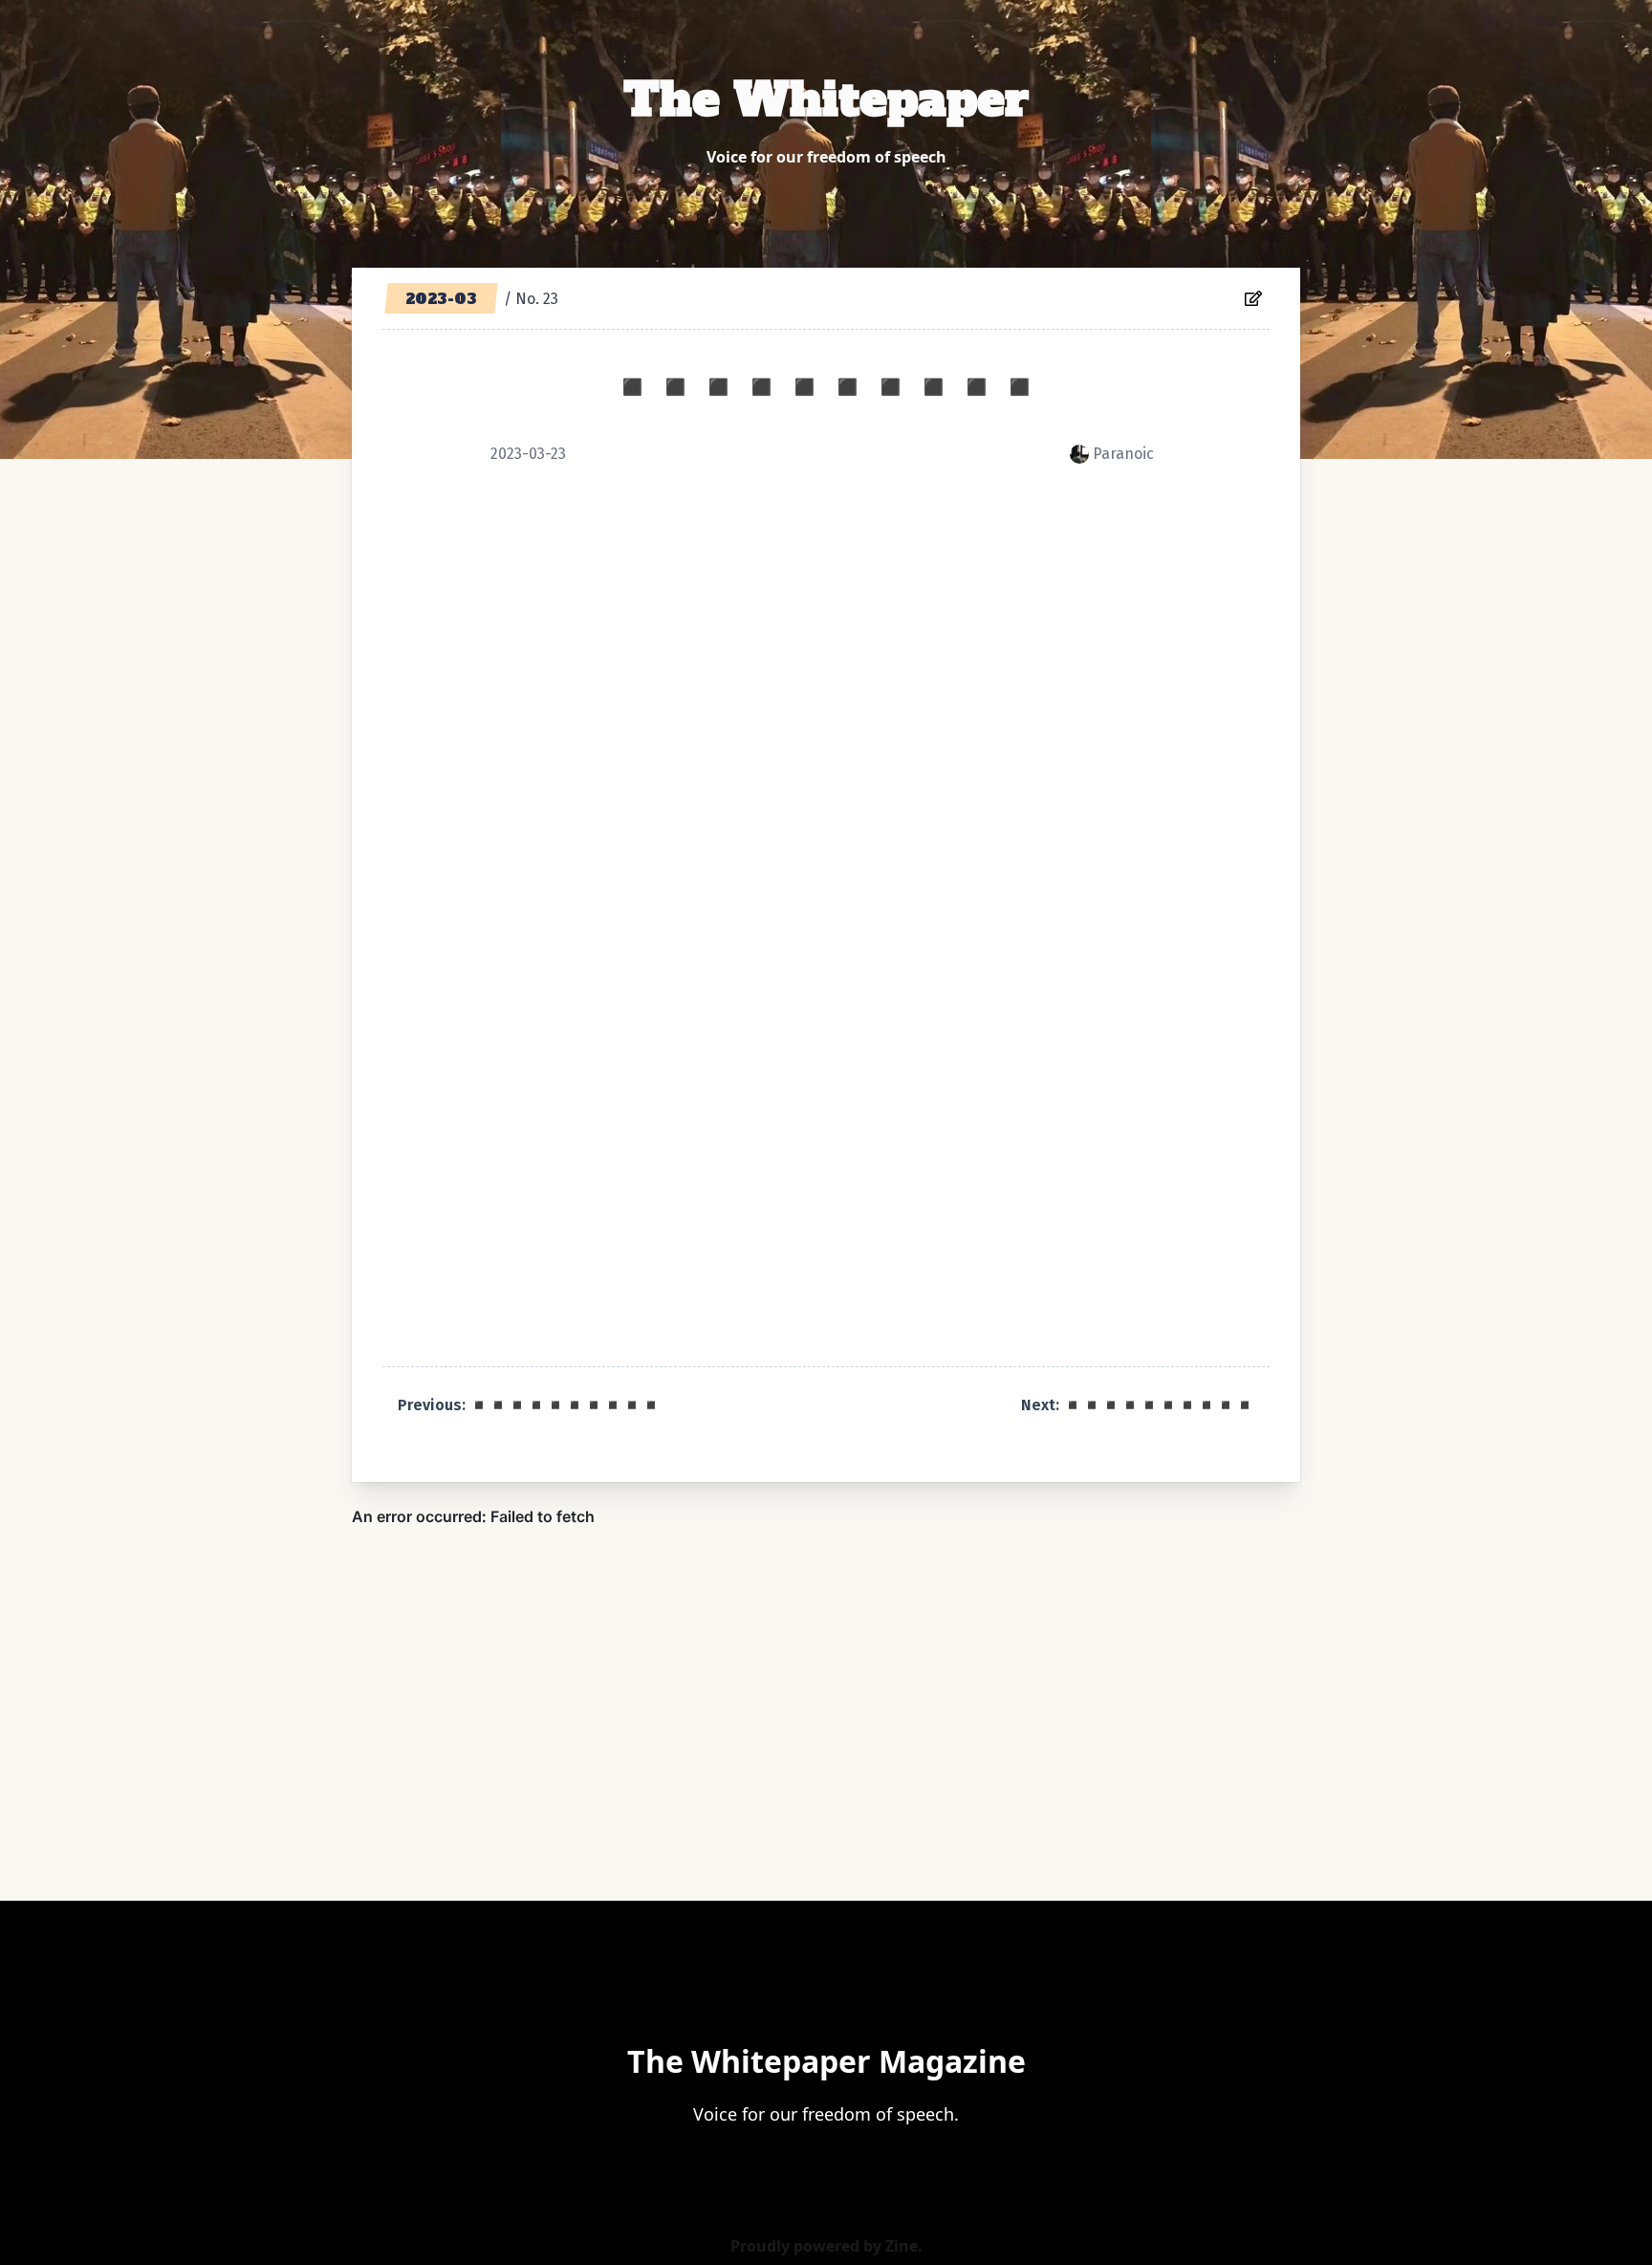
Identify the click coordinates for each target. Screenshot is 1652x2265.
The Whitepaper (826, 99)
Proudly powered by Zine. (826, 2246)
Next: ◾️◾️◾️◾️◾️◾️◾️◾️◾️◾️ (1138, 1405)
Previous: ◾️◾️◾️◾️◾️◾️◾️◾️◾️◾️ (529, 1405)
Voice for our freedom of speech (826, 157)
